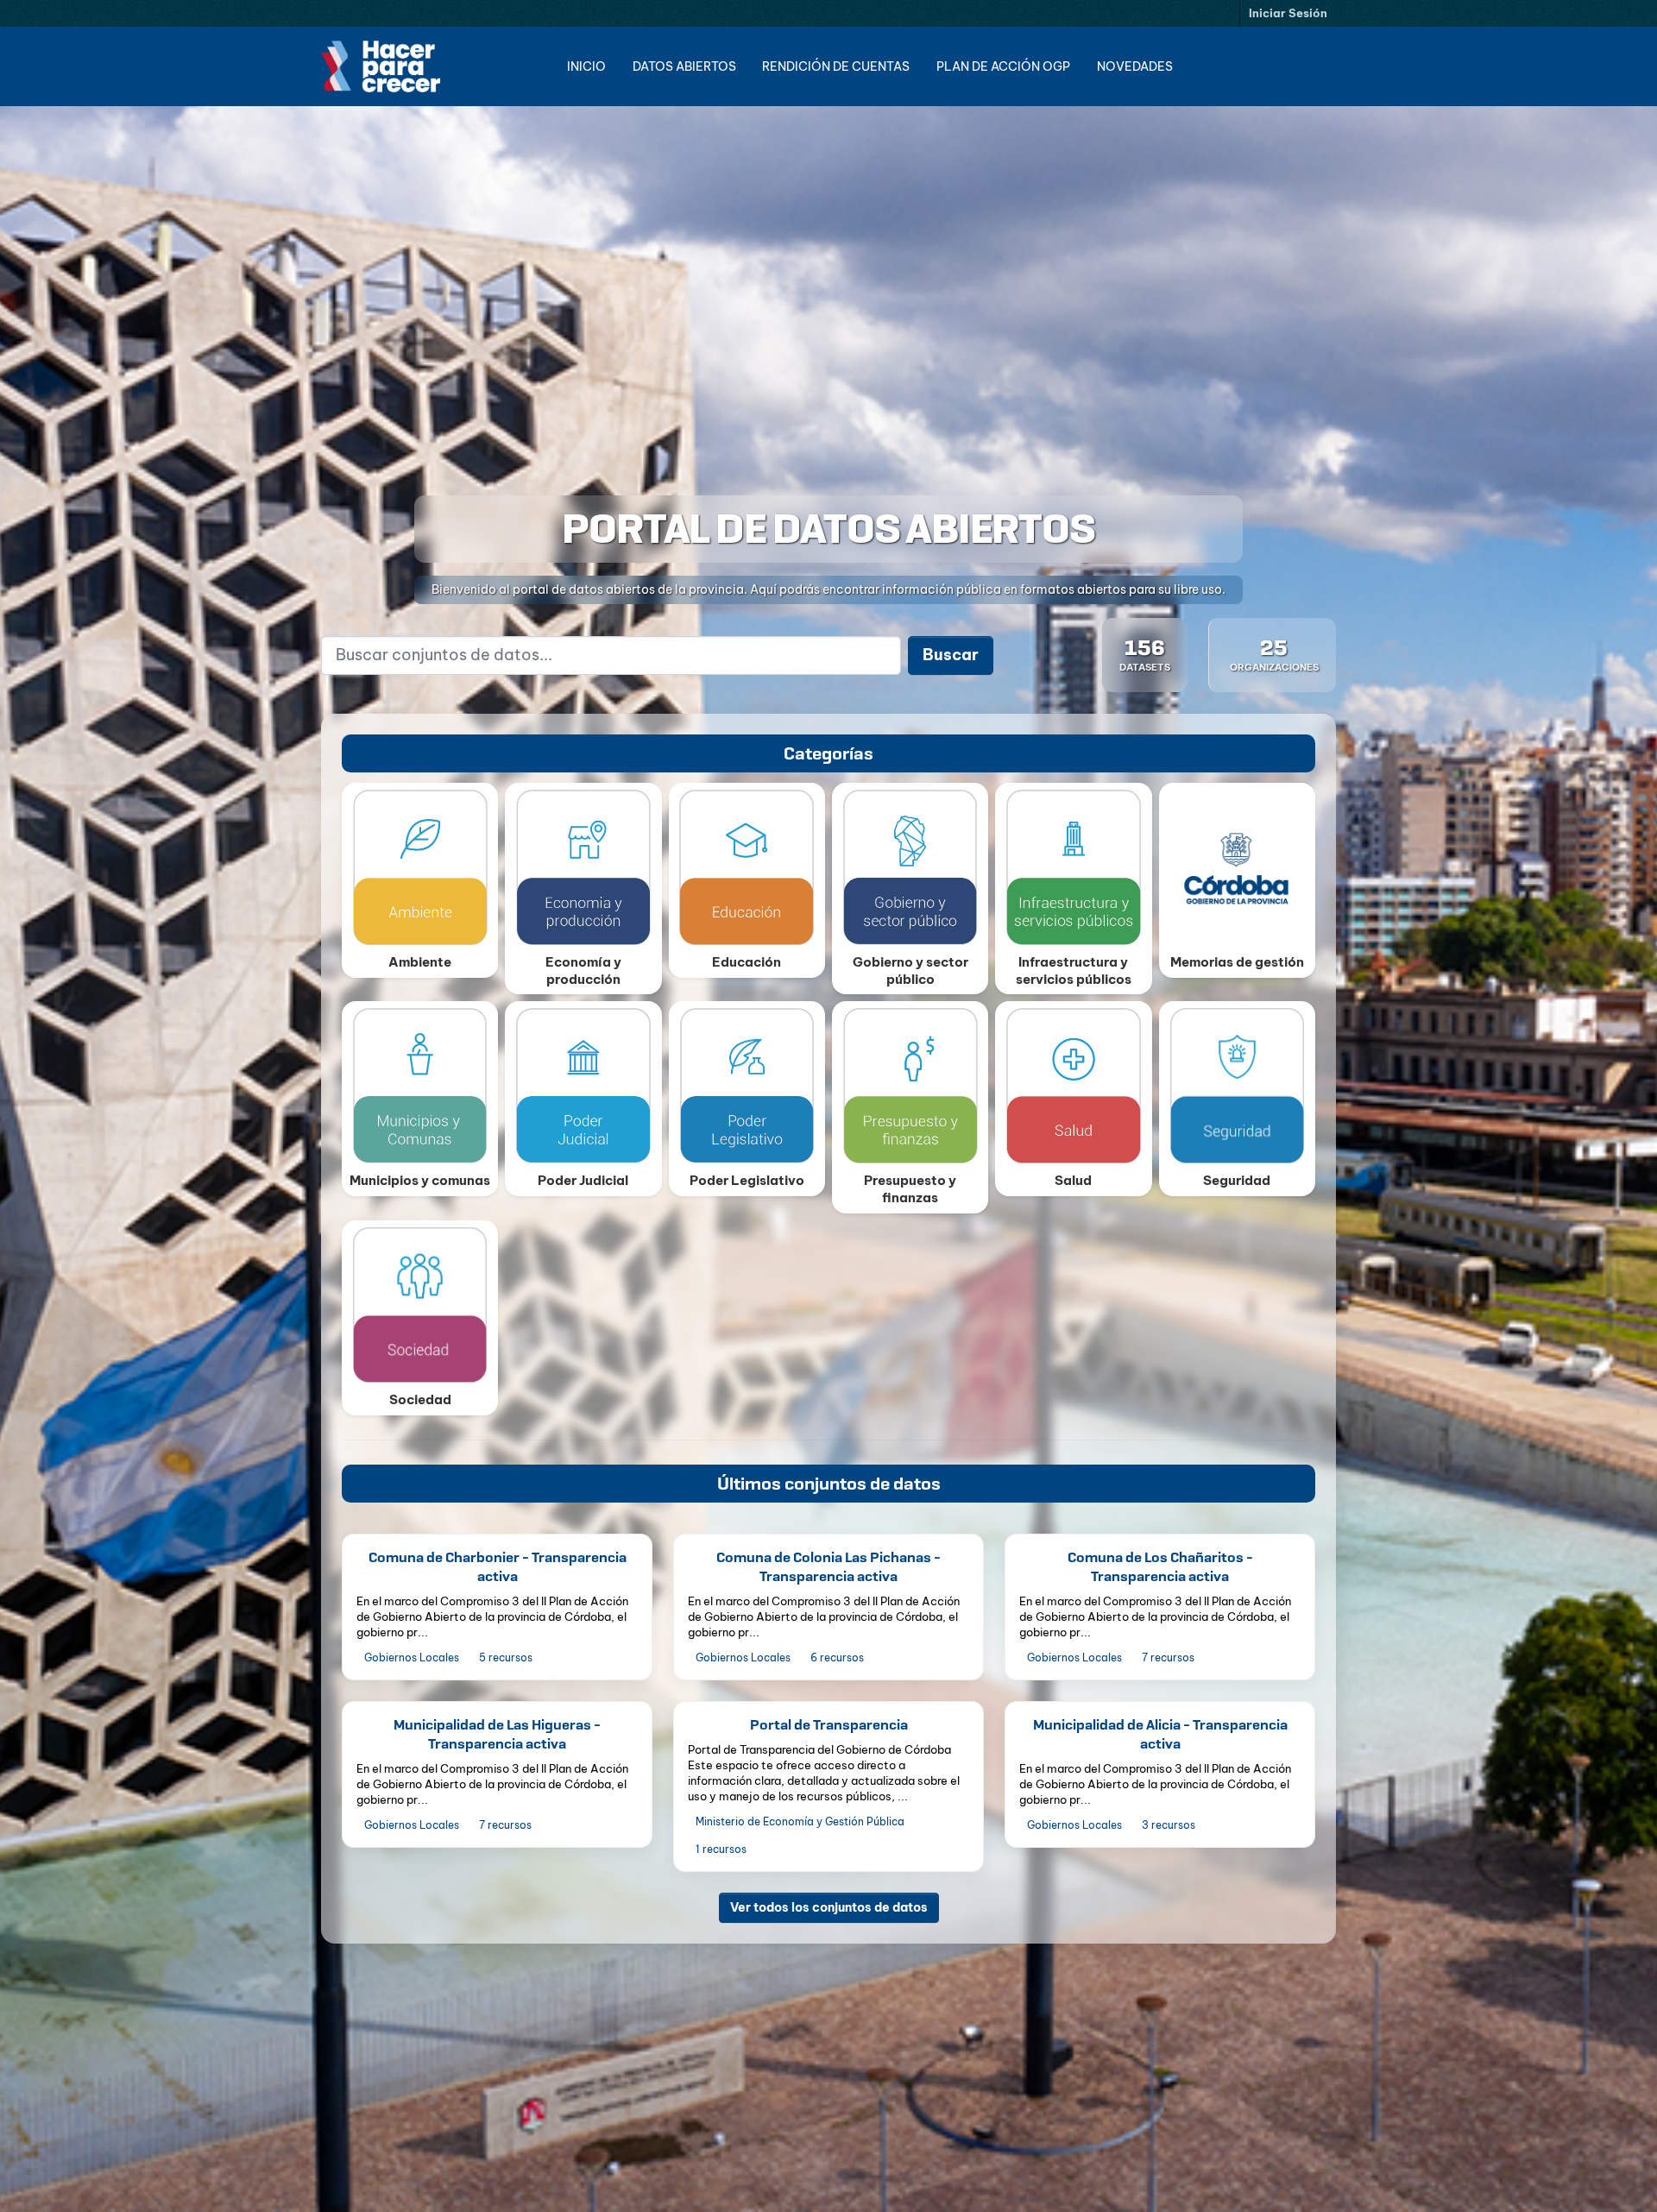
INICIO (586, 66)
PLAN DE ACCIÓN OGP (1003, 66)
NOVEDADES (1135, 66)
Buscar (951, 655)
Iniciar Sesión (1288, 13)
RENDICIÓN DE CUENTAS (836, 66)
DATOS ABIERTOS (684, 66)
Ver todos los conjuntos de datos (829, 1906)
